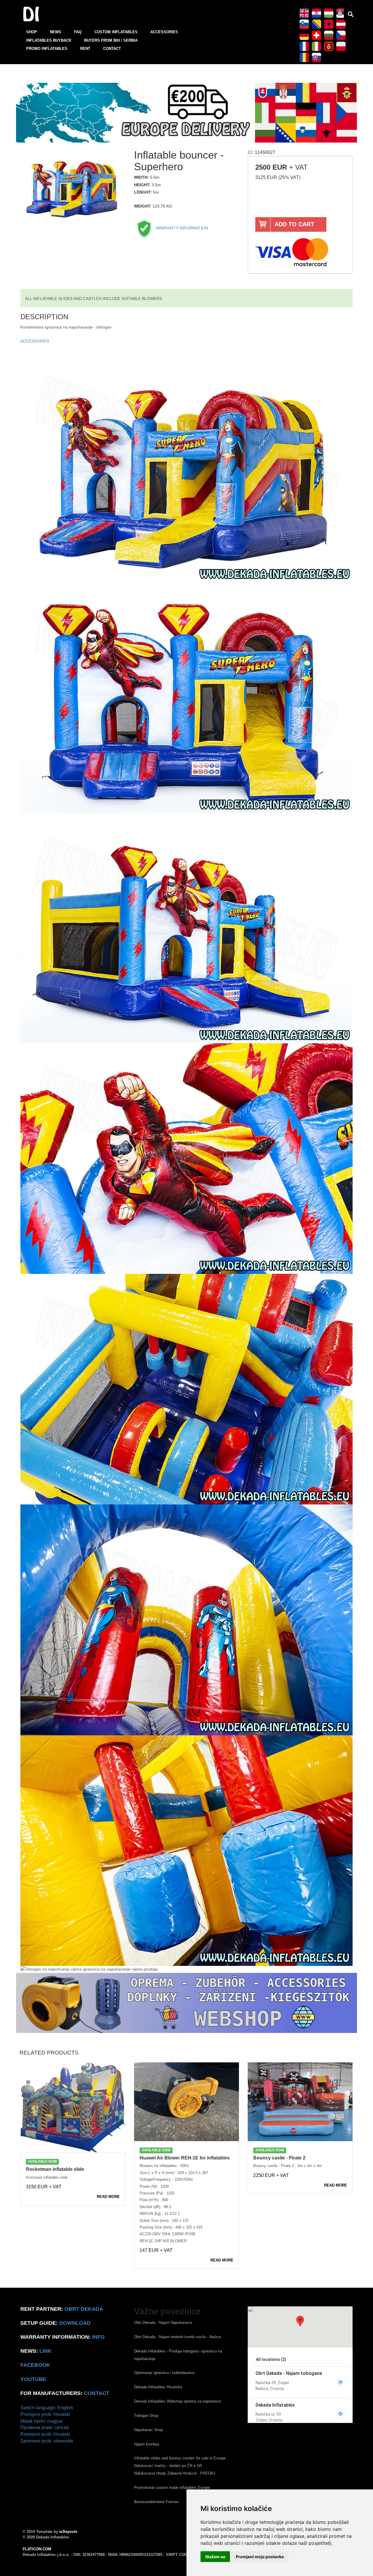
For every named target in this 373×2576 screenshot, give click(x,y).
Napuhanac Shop (148, 2430)
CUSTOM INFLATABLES (116, 32)
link (45, 2351)
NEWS (56, 32)
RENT (85, 49)
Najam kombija (147, 2444)
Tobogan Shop (146, 2416)
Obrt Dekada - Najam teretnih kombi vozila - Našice (177, 2337)
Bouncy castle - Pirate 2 (279, 2158)
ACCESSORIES (164, 32)
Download (75, 2323)
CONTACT (112, 49)
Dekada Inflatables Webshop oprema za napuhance (177, 2401)
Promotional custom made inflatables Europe (172, 2488)
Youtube (33, 2379)
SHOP (32, 32)
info (98, 2337)
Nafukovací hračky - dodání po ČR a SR (168, 2466)
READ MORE (108, 2197)
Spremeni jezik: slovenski (47, 2441)
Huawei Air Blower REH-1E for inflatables (185, 2158)
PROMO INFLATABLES (47, 49)
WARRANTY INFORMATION (181, 228)
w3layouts (68, 2532)
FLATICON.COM (37, 2549)
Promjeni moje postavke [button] (260, 2557)
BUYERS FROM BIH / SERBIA (111, 40)
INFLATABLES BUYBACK (49, 40)
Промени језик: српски (45, 2427)
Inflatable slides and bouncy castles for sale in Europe (180, 2458)
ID (250, 152)
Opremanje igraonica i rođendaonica (164, 2373)
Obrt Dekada (84, 2309)
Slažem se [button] (215, 2557)
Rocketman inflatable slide (55, 2169)
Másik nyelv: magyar (42, 2421)
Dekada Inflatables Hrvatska (158, 2387)
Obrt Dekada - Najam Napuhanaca (163, 2323)
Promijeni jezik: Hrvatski (45, 2414)
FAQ (78, 32)
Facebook (35, 2365)
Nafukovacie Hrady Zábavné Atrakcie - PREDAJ (175, 2473)
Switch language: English (47, 2408)
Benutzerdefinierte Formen (156, 2502)
